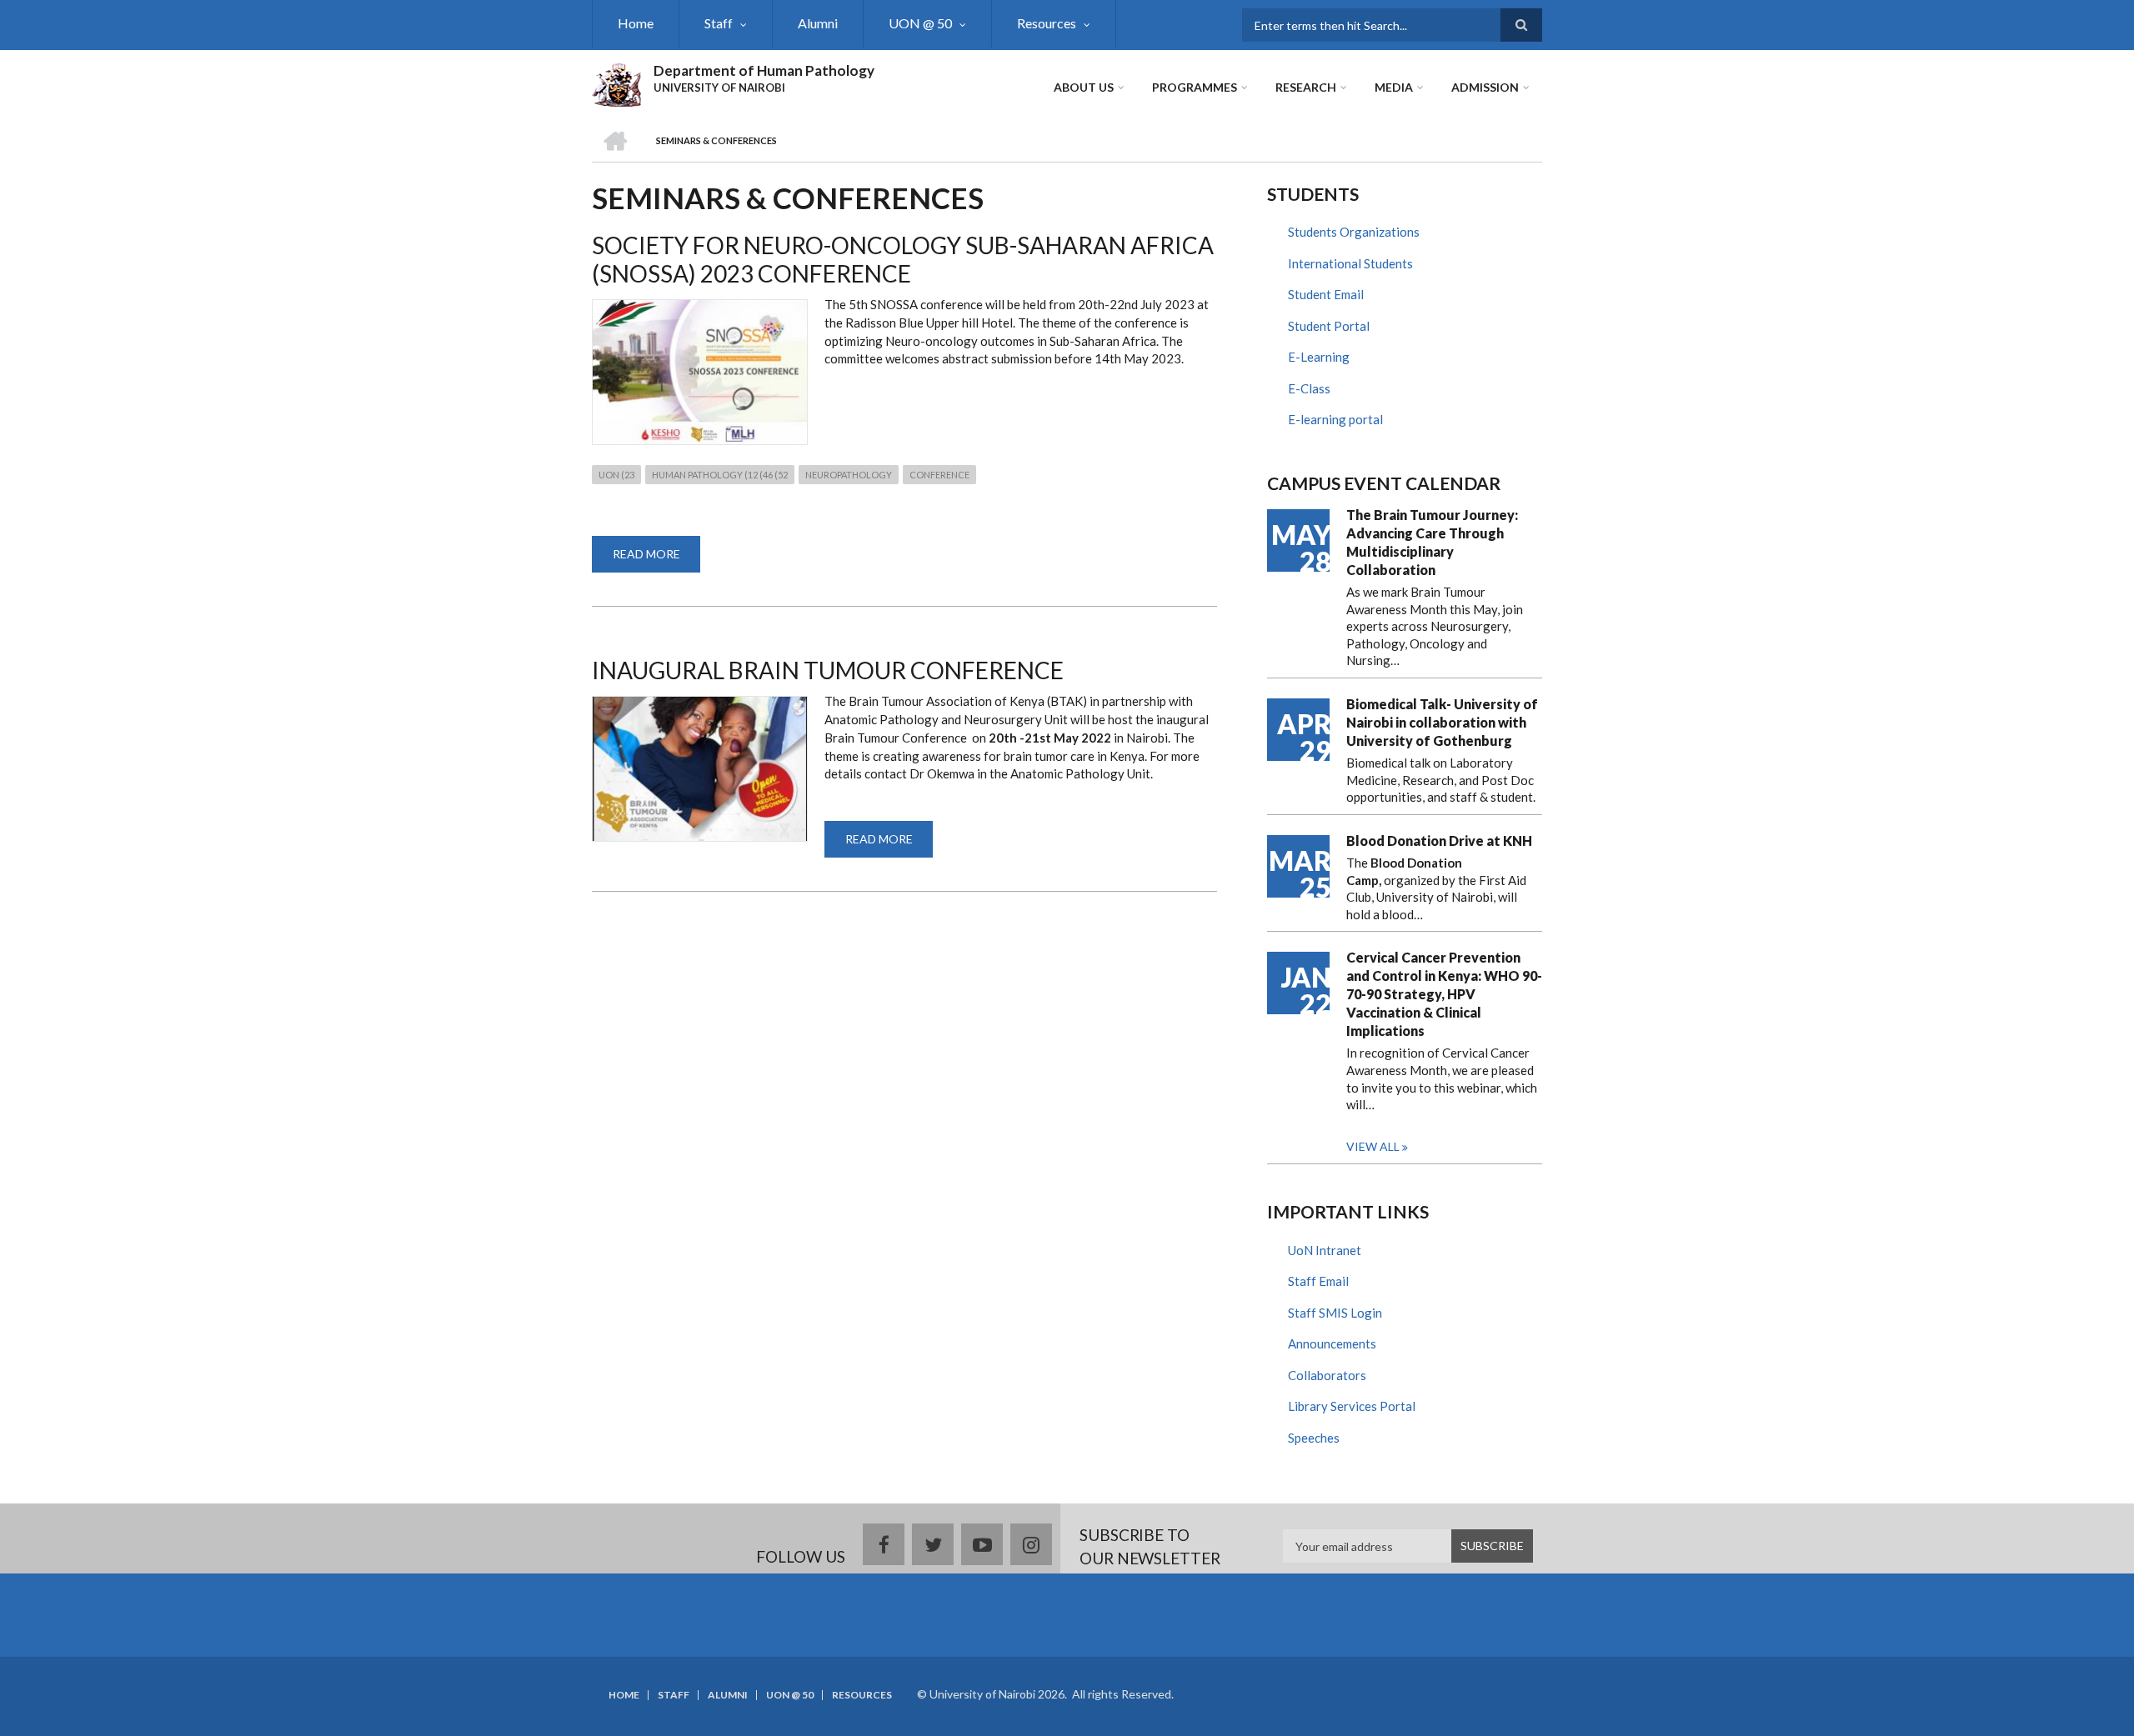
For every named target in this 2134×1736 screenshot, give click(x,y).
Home (636, 23)
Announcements (1332, 1343)
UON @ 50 (920, 23)
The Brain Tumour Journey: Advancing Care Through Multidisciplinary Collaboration (1432, 542)
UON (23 (616, 475)
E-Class (1309, 388)
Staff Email (1318, 1281)
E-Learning (1319, 357)
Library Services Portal (1352, 1406)
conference (939, 475)
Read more (656, 560)
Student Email (1326, 294)
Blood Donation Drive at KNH (1439, 840)
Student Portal (1329, 326)
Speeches (1314, 1438)
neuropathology (849, 475)
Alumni (818, 23)
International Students (1350, 263)
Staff (719, 23)
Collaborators (1327, 1375)
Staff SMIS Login (1335, 1313)
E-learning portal (1335, 419)
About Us (1084, 87)
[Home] (616, 83)
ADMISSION (1485, 87)
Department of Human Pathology (764, 70)
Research (1306, 87)
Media (1394, 87)
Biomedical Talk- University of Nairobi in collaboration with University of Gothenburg (1442, 722)
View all (1373, 1146)
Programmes (1195, 87)
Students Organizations (1354, 232)
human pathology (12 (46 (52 (720, 475)
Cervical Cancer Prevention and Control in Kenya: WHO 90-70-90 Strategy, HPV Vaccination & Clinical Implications (1444, 994)
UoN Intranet (1325, 1250)
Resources (1047, 23)
